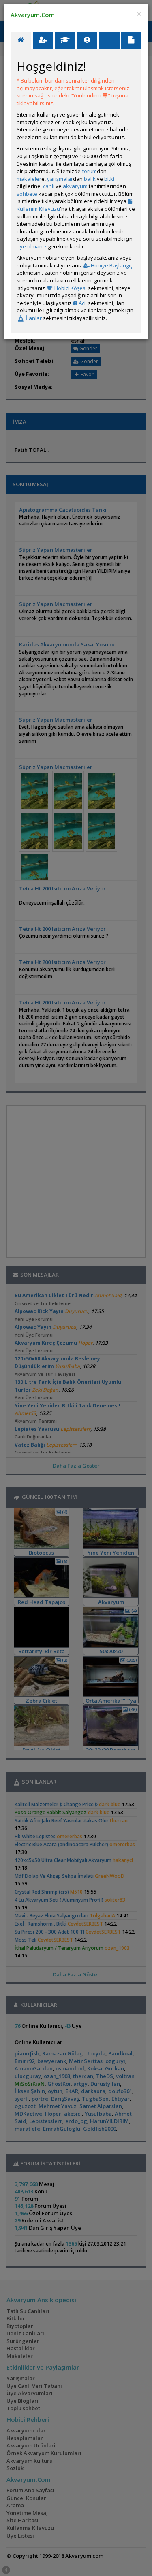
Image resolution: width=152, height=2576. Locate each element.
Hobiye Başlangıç (111, 265)
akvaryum (75, 186)
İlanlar (33, 318)
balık (90, 179)
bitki (109, 179)
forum (89, 171)
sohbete (27, 194)
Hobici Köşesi (70, 288)
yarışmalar (60, 179)
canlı (49, 186)
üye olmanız (32, 246)
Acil (82, 303)
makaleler (29, 179)
